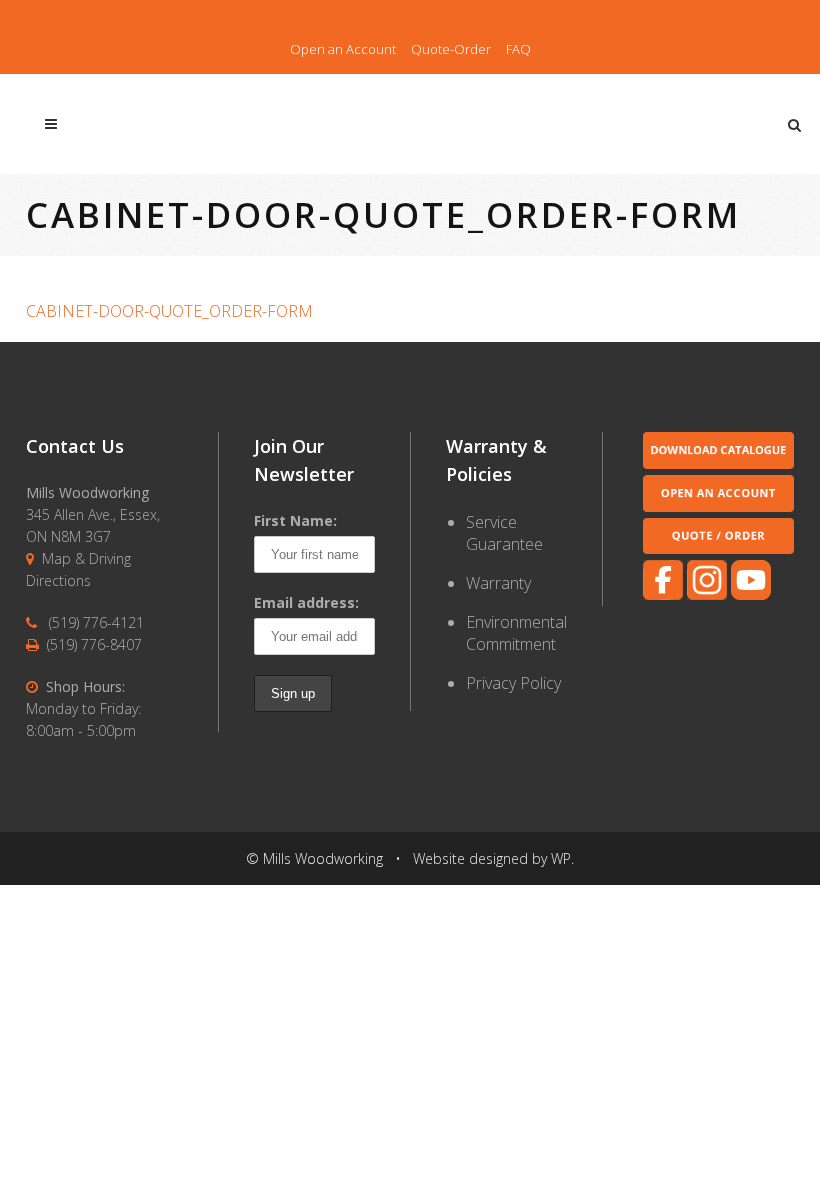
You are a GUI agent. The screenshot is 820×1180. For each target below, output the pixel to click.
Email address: (306, 602)
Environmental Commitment (516, 633)
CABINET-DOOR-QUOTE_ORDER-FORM (169, 311)
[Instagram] (707, 594)
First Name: (295, 520)
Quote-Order (451, 49)
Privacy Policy (513, 683)
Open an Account (343, 49)
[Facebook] (663, 594)
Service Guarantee (504, 533)
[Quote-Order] (718, 548)
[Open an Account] (718, 506)
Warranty (498, 583)
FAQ (518, 49)
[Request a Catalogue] (718, 463)
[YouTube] (751, 594)
